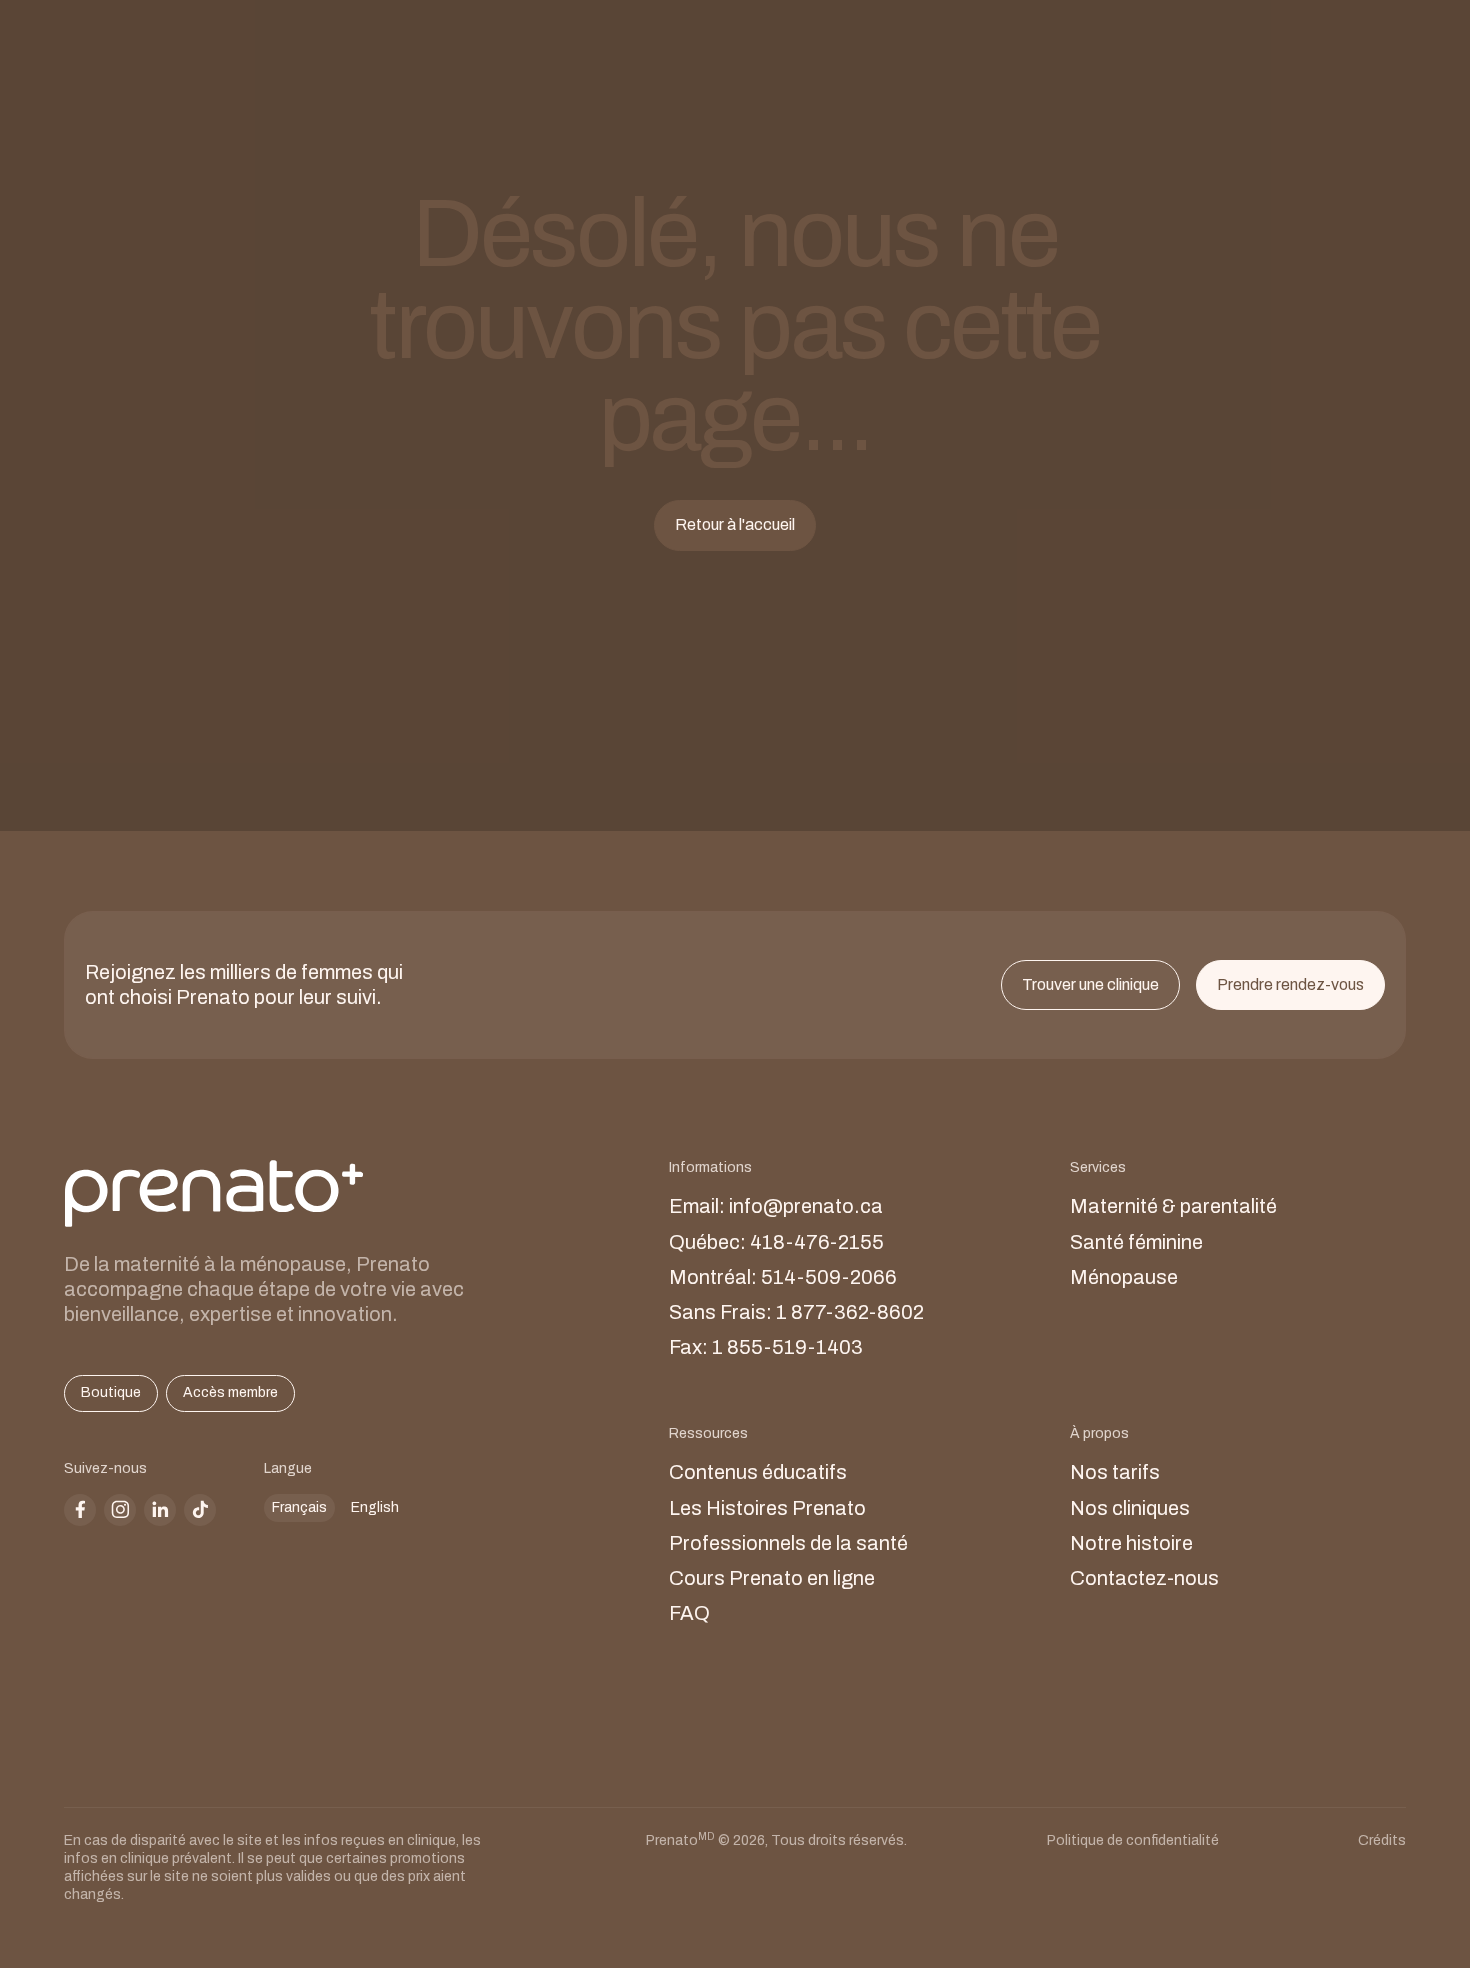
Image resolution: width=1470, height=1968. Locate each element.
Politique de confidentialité (1133, 1840)
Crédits (1382, 1840)
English (375, 1507)
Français (299, 1507)
